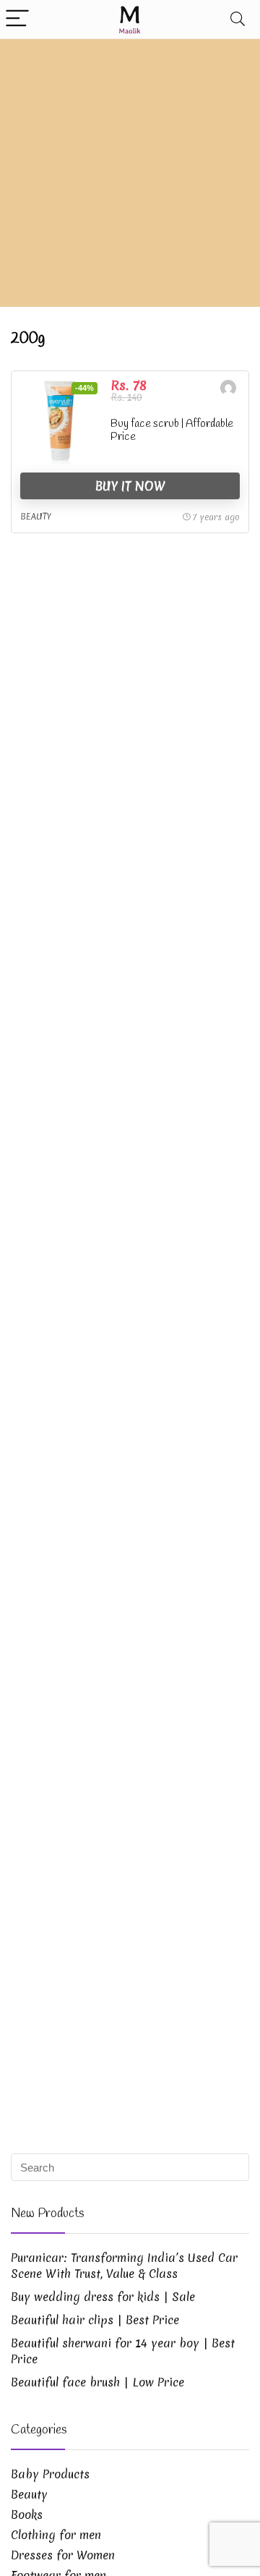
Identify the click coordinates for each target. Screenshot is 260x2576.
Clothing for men (56, 2535)
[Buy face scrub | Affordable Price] (60, 423)
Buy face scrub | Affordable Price (172, 431)
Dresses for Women (63, 2555)
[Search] (238, 19)
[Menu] (17, 19)
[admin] (228, 390)
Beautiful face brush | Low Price (97, 2382)
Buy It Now (130, 486)
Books (27, 2514)
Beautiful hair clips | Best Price (95, 2320)
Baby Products (50, 2474)
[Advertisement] (130, 177)
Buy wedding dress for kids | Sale (103, 2297)
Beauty (36, 517)
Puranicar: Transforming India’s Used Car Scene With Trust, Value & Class (124, 2266)
